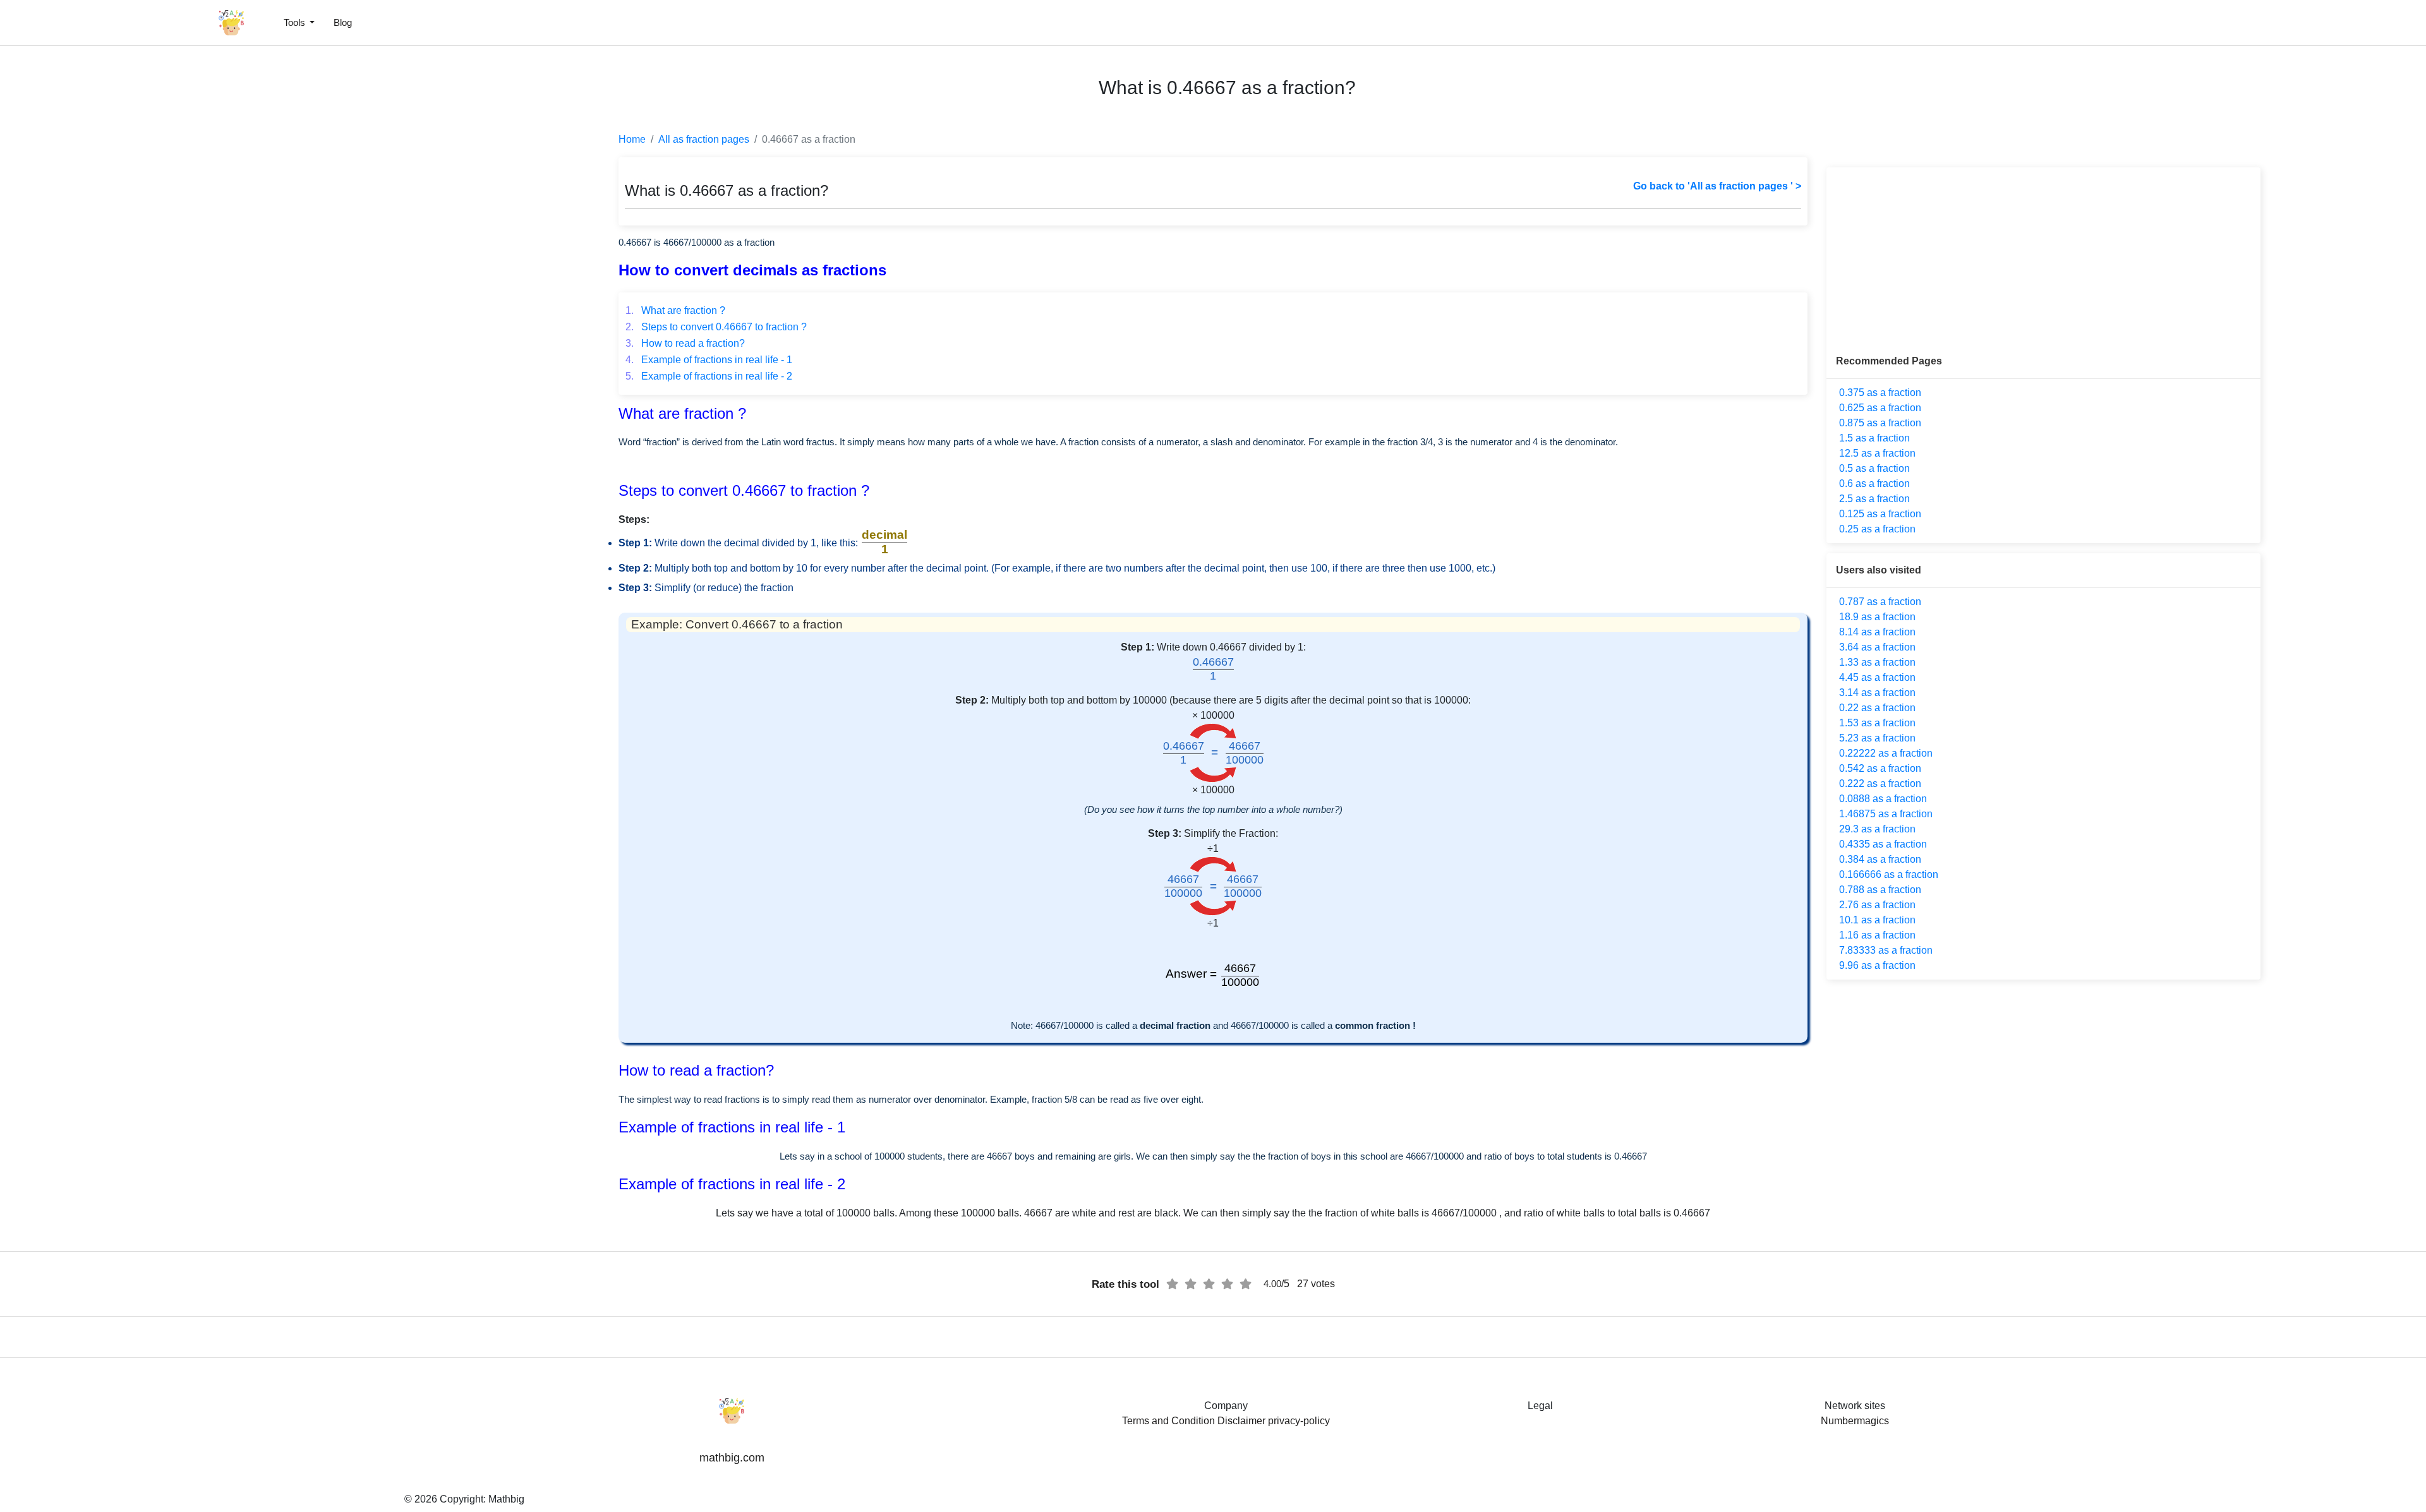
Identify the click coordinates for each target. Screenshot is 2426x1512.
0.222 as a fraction (1880, 783)
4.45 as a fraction (1877, 677)
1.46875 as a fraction (1886, 814)
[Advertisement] (66, 303)
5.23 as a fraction (1877, 738)
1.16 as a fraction (1877, 935)
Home (632, 139)
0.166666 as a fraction (1889, 874)
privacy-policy (1299, 1421)
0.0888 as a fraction (1883, 799)
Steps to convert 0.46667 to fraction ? (716, 327)
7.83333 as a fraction (1886, 950)
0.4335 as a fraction (1883, 844)
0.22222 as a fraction (1886, 753)
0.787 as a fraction (1880, 602)
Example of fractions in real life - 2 (709, 376)
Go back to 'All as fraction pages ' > (1717, 186)
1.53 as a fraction (1877, 723)
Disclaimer (1241, 1421)
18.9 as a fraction (1877, 617)
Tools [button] (296, 22)
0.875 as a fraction (1880, 423)
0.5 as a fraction (1874, 468)
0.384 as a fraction (1880, 859)
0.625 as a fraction (1880, 408)
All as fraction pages (704, 139)
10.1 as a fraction (1877, 920)
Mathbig (506, 1499)
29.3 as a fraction (1877, 829)
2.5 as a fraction (1874, 499)
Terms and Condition (1168, 1421)
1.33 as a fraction (1877, 662)
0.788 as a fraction (1880, 890)
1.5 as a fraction (1874, 438)
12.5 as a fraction (1877, 453)
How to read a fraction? (685, 343)
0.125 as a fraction (1880, 514)
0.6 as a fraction (1874, 483)
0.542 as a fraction (1880, 768)
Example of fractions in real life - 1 (709, 360)
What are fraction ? (675, 310)
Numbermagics (1855, 1421)
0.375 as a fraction (1880, 393)
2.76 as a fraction (1877, 905)
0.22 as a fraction (1877, 708)
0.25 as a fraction (1877, 529)
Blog (343, 22)
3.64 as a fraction (1877, 647)
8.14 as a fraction (1877, 632)
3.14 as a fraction (1877, 693)
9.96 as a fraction (1877, 965)
